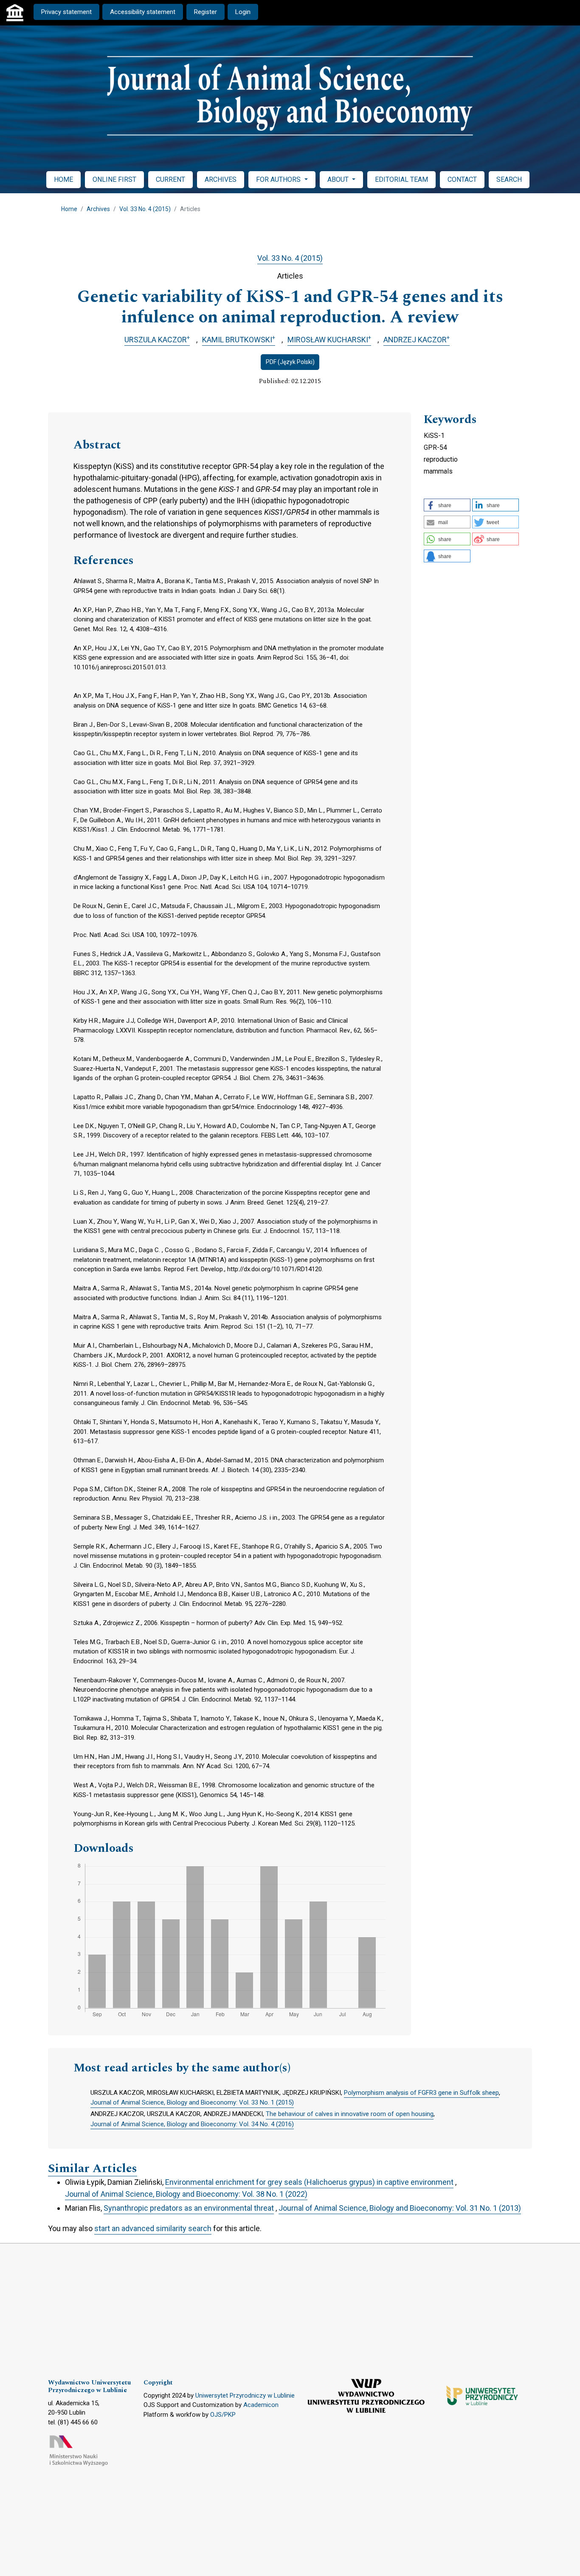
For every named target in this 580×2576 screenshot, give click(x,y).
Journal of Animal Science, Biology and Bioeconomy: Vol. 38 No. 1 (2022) (186, 2194)
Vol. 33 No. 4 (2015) (145, 209)
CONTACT (462, 179)
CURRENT (170, 179)
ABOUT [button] (339, 179)
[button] (447, 505)
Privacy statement (66, 12)
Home (69, 209)
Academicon (261, 2405)
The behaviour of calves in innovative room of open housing (350, 2114)
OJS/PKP (223, 2415)
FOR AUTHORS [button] (279, 179)
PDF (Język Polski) (290, 362)
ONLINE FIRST (114, 179)
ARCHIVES (221, 179)
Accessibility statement (143, 12)
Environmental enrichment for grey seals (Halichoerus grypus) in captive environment (309, 2182)
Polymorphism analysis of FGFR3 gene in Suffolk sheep (421, 2093)
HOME (63, 179)
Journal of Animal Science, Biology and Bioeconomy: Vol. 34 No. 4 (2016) (192, 2124)
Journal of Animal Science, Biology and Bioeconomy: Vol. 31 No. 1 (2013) (400, 2208)
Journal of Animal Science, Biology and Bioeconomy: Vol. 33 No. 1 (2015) (192, 2102)
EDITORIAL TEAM (401, 179)
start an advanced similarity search (153, 2228)
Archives (98, 209)
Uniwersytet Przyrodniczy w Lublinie (245, 2395)
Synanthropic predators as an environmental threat (189, 2208)
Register (206, 12)
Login (243, 12)
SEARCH (509, 179)
